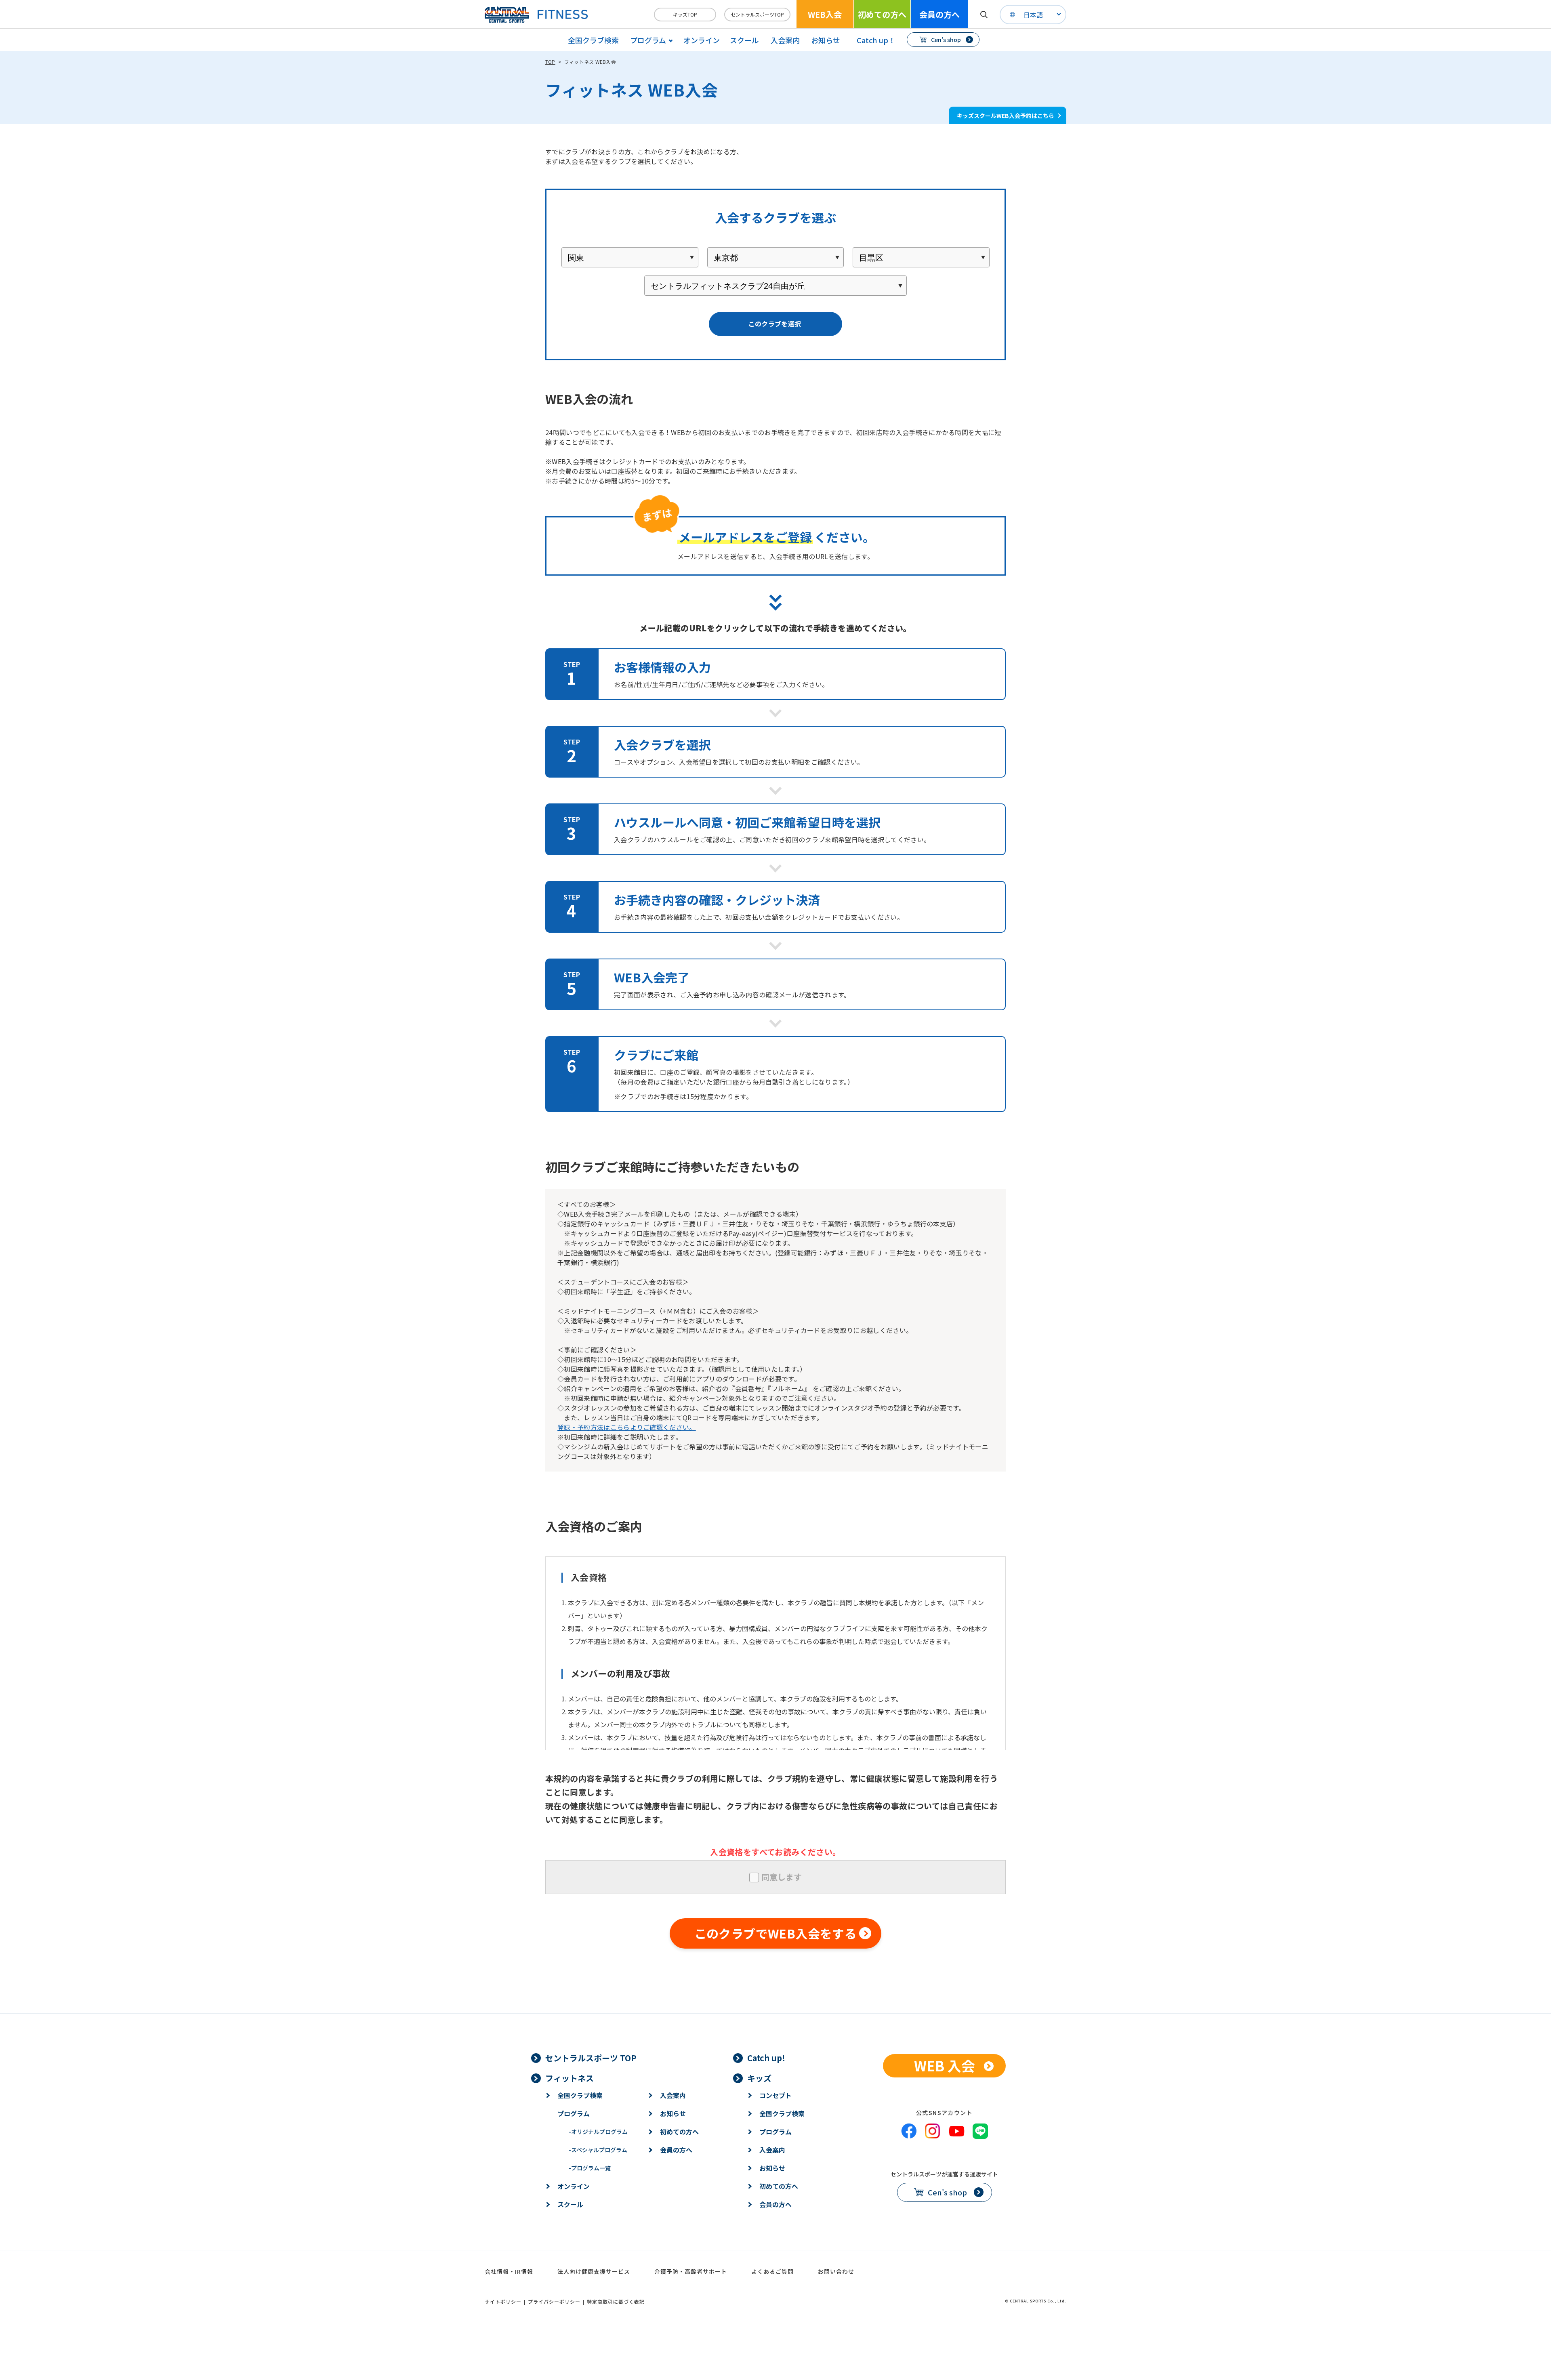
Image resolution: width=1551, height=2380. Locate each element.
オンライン (702, 40)
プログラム (574, 2113)
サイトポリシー (503, 2301)
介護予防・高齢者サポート (691, 2271)
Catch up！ (876, 40)
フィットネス (570, 2078)
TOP (550, 62)
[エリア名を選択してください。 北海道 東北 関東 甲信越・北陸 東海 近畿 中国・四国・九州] (630, 257)
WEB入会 (825, 14)
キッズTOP (685, 14)
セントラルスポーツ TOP (591, 2058)
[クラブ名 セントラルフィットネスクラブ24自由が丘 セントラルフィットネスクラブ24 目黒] (775, 286)
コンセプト (775, 2095)
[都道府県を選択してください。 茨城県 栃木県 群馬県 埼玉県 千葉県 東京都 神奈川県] (776, 257)
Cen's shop (946, 40)
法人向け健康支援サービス (594, 2271)
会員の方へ (939, 14)
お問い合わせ (836, 2271)
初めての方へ (882, 14)
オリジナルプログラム (598, 2132)
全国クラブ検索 (593, 40)
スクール (744, 40)
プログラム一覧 (590, 2168)
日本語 (1033, 15)
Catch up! (766, 2058)
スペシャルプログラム (598, 2150)
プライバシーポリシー (554, 2301)
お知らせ (826, 40)
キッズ (759, 2078)
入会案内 (785, 40)
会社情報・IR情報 (509, 2271)
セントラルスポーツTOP (757, 14)
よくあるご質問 (772, 2271)
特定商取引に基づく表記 (616, 2301)
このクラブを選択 (775, 324)
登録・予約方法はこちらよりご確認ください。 (627, 1427)
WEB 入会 (945, 2066)
